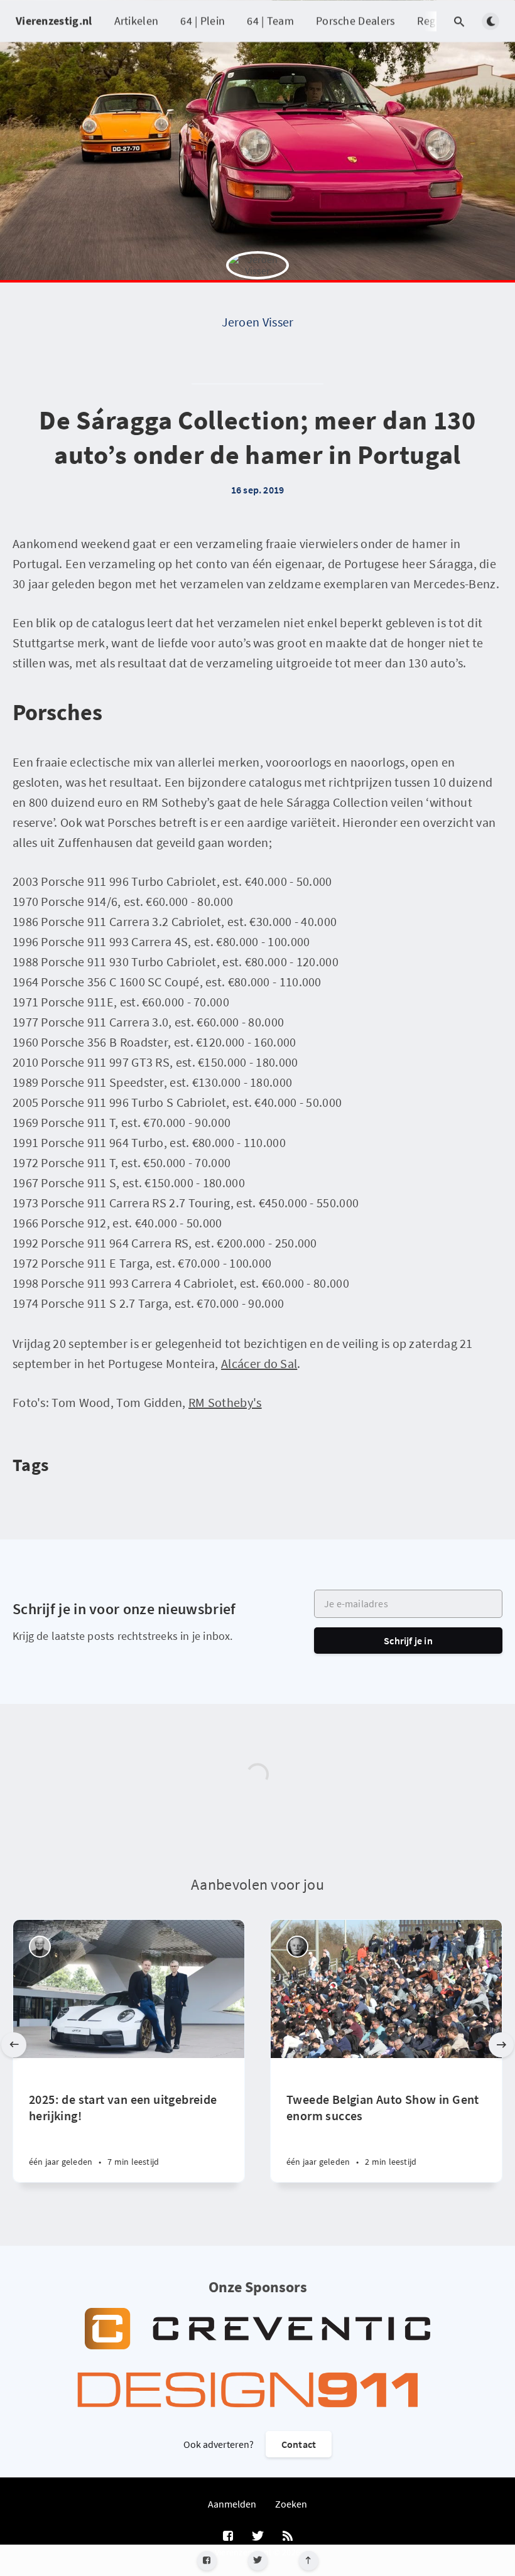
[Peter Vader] (40, 1947)
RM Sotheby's (225, 1402)
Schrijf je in (408, 1641)
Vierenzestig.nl (54, 20)
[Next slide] (501, 2045)
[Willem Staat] (297, 1947)
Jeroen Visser (258, 322)
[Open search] (459, 21)
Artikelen (137, 20)
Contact (299, 2444)
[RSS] (288, 2536)
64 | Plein (203, 20)
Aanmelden (232, 2504)
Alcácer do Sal (259, 1363)
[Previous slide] (14, 2045)
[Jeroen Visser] (257, 283)
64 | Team (270, 20)
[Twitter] (258, 2561)
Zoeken (291, 2504)
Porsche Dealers (356, 20)
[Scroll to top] (309, 2561)
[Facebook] (207, 2561)
